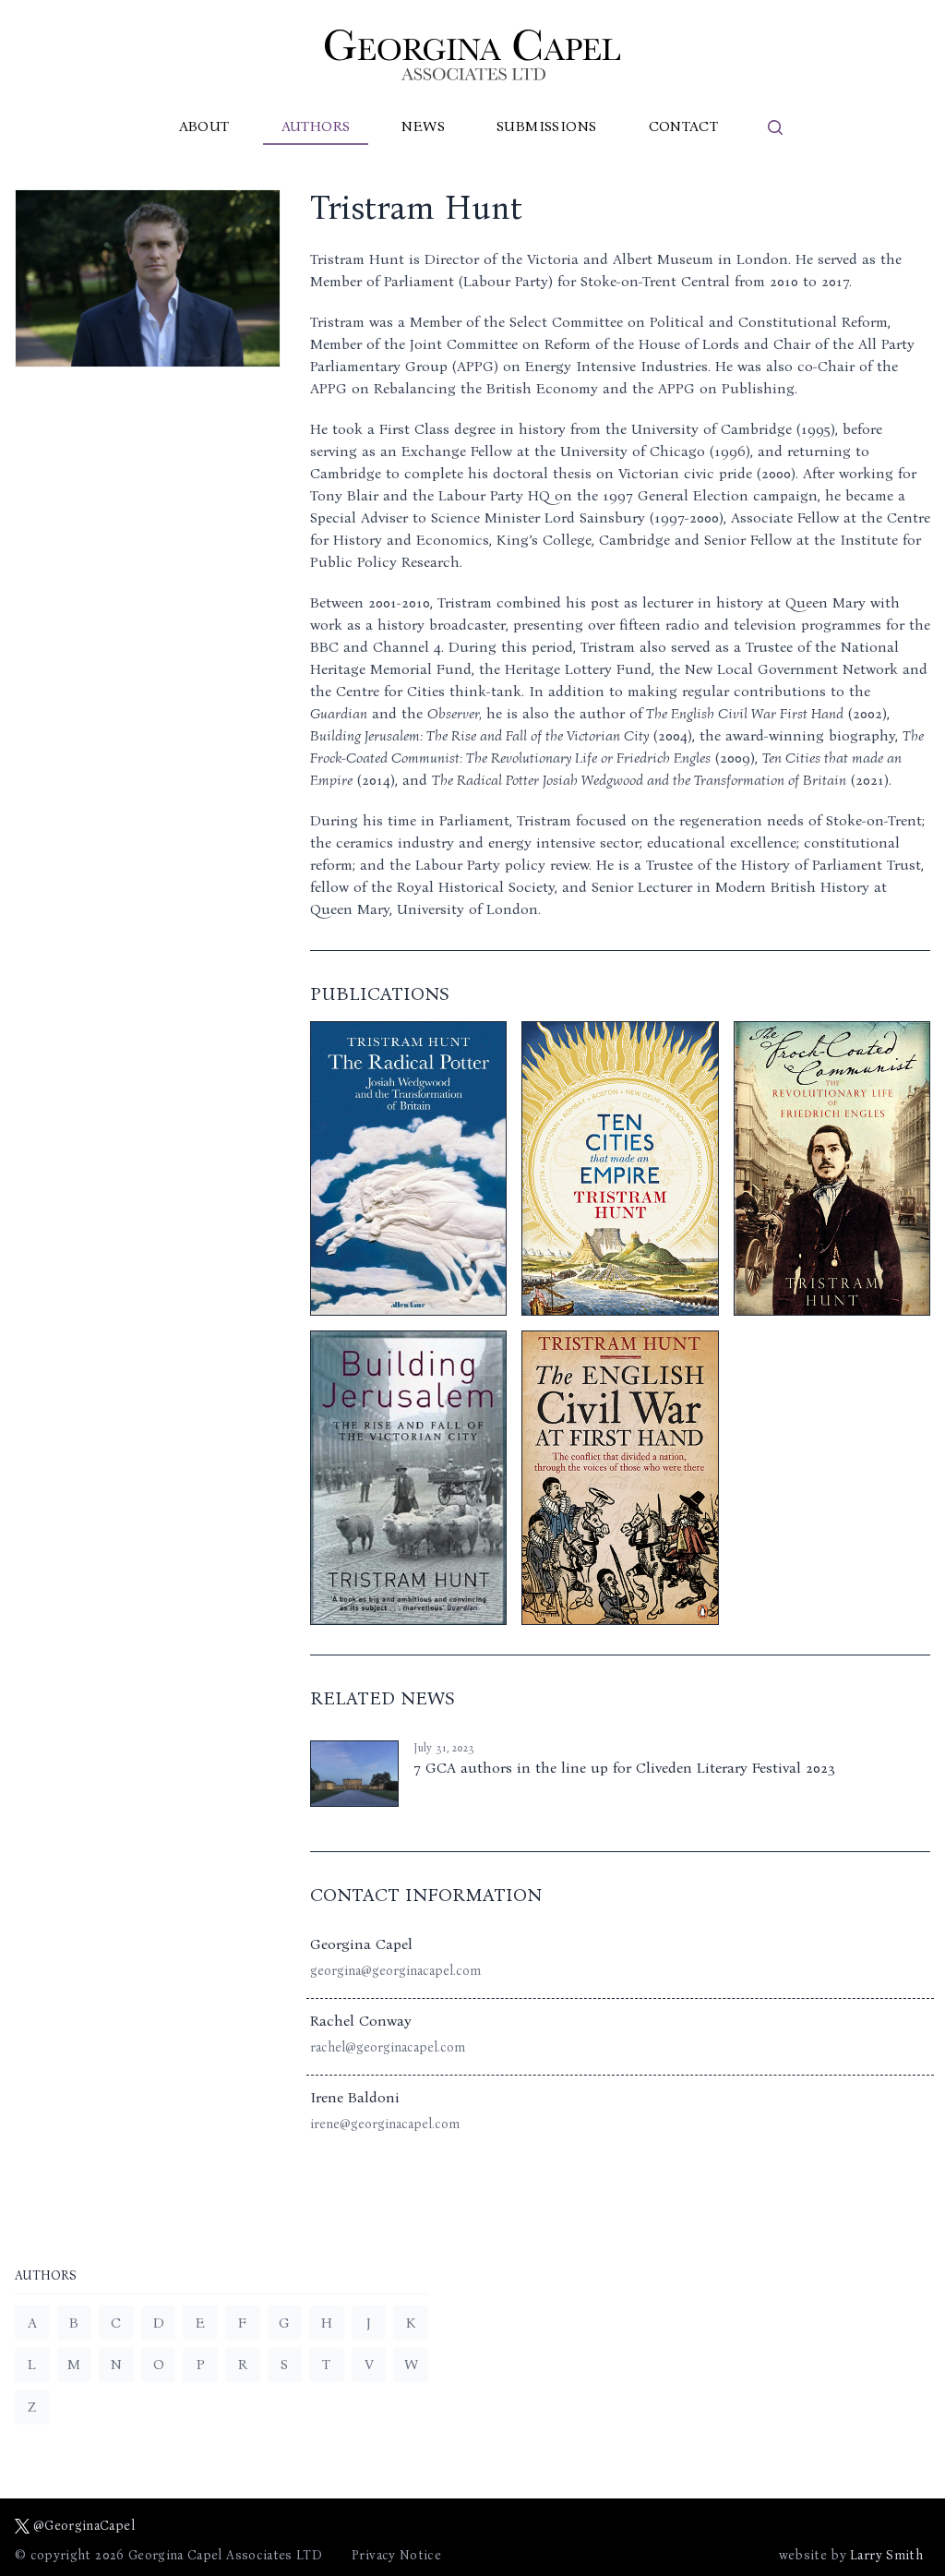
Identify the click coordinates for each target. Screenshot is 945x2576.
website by (851, 2555)
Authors (316, 126)
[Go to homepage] (472, 55)
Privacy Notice (396, 2555)
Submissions (546, 126)
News (423, 126)
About (204, 126)
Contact (684, 126)
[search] (775, 127)
